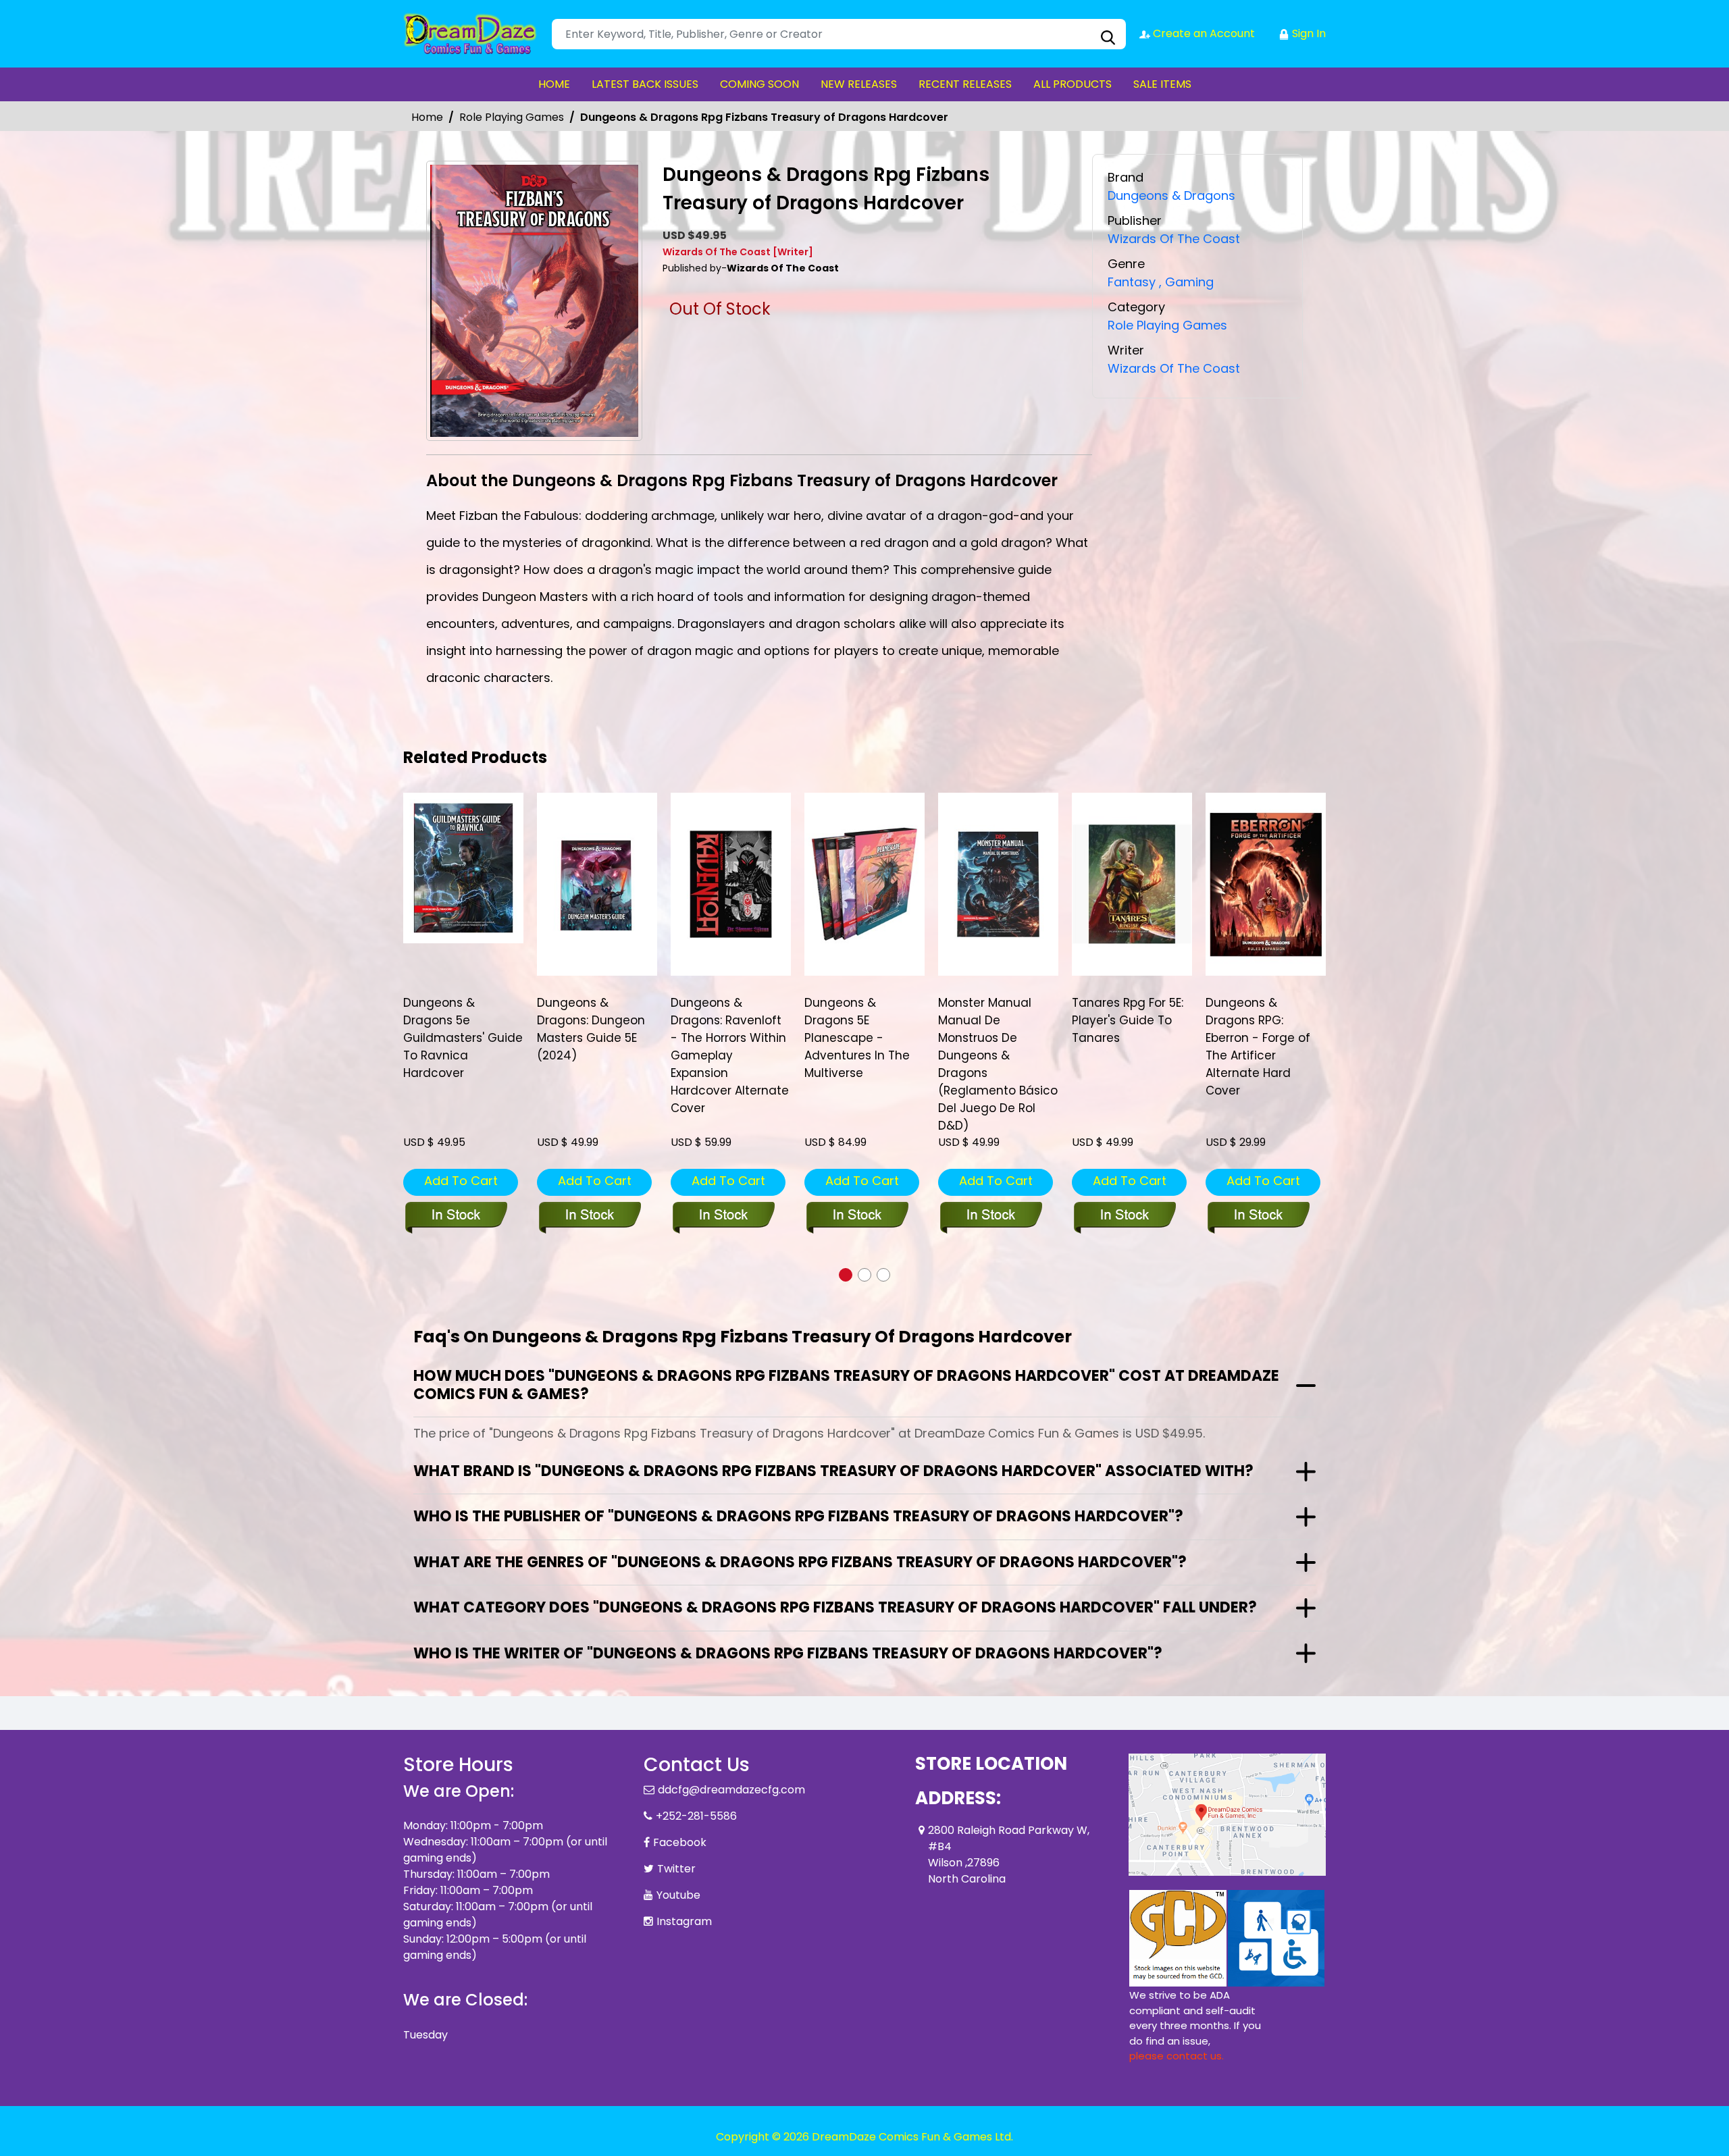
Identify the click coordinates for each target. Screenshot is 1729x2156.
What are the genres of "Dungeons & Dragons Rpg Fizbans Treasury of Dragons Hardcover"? (800, 1562)
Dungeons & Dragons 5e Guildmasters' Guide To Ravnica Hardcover (463, 1038)
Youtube (678, 1895)
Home (427, 117)
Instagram (684, 1921)
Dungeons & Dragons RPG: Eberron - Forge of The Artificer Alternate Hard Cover (1258, 1047)
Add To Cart (461, 1181)
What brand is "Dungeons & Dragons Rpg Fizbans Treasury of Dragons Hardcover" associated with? (833, 1471)
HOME (554, 84)
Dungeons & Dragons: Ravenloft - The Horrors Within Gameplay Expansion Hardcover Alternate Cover (730, 1055)
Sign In (1308, 33)
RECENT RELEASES (965, 84)
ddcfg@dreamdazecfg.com (731, 1790)
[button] (846, 1275)
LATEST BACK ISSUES (645, 84)
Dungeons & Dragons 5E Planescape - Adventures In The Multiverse (857, 1038)
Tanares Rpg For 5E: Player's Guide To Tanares (1128, 1020)
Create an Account (1203, 33)
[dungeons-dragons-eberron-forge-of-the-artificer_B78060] (1266, 884)
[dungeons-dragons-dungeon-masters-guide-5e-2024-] (597, 884)
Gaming (1186, 282)
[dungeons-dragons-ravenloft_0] (731, 884)
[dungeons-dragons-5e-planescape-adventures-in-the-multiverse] (864, 884)
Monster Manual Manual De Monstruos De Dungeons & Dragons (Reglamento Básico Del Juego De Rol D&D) (998, 1064)
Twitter (676, 1869)
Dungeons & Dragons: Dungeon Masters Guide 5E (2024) (591, 1029)
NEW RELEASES (859, 84)
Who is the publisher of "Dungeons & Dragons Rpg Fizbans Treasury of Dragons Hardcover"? (798, 1516)
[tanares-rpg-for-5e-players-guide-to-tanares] (1132, 884)
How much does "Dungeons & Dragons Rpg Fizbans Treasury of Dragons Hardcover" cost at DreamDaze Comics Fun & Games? (846, 1385)
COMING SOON (759, 84)
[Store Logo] (471, 34)
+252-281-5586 (696, 1816)
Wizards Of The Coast (1174, 239)
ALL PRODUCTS (1073, 84)
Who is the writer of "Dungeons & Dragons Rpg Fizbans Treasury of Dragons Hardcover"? (788, 1653)
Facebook (680, 1842)
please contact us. (1177, 2056)
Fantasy (1132, 282)
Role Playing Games (512, 117)
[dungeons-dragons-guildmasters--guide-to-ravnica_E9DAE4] (463, 868)
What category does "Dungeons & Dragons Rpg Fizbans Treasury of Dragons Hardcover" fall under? (835, 1607)
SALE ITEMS (1162, 84)
